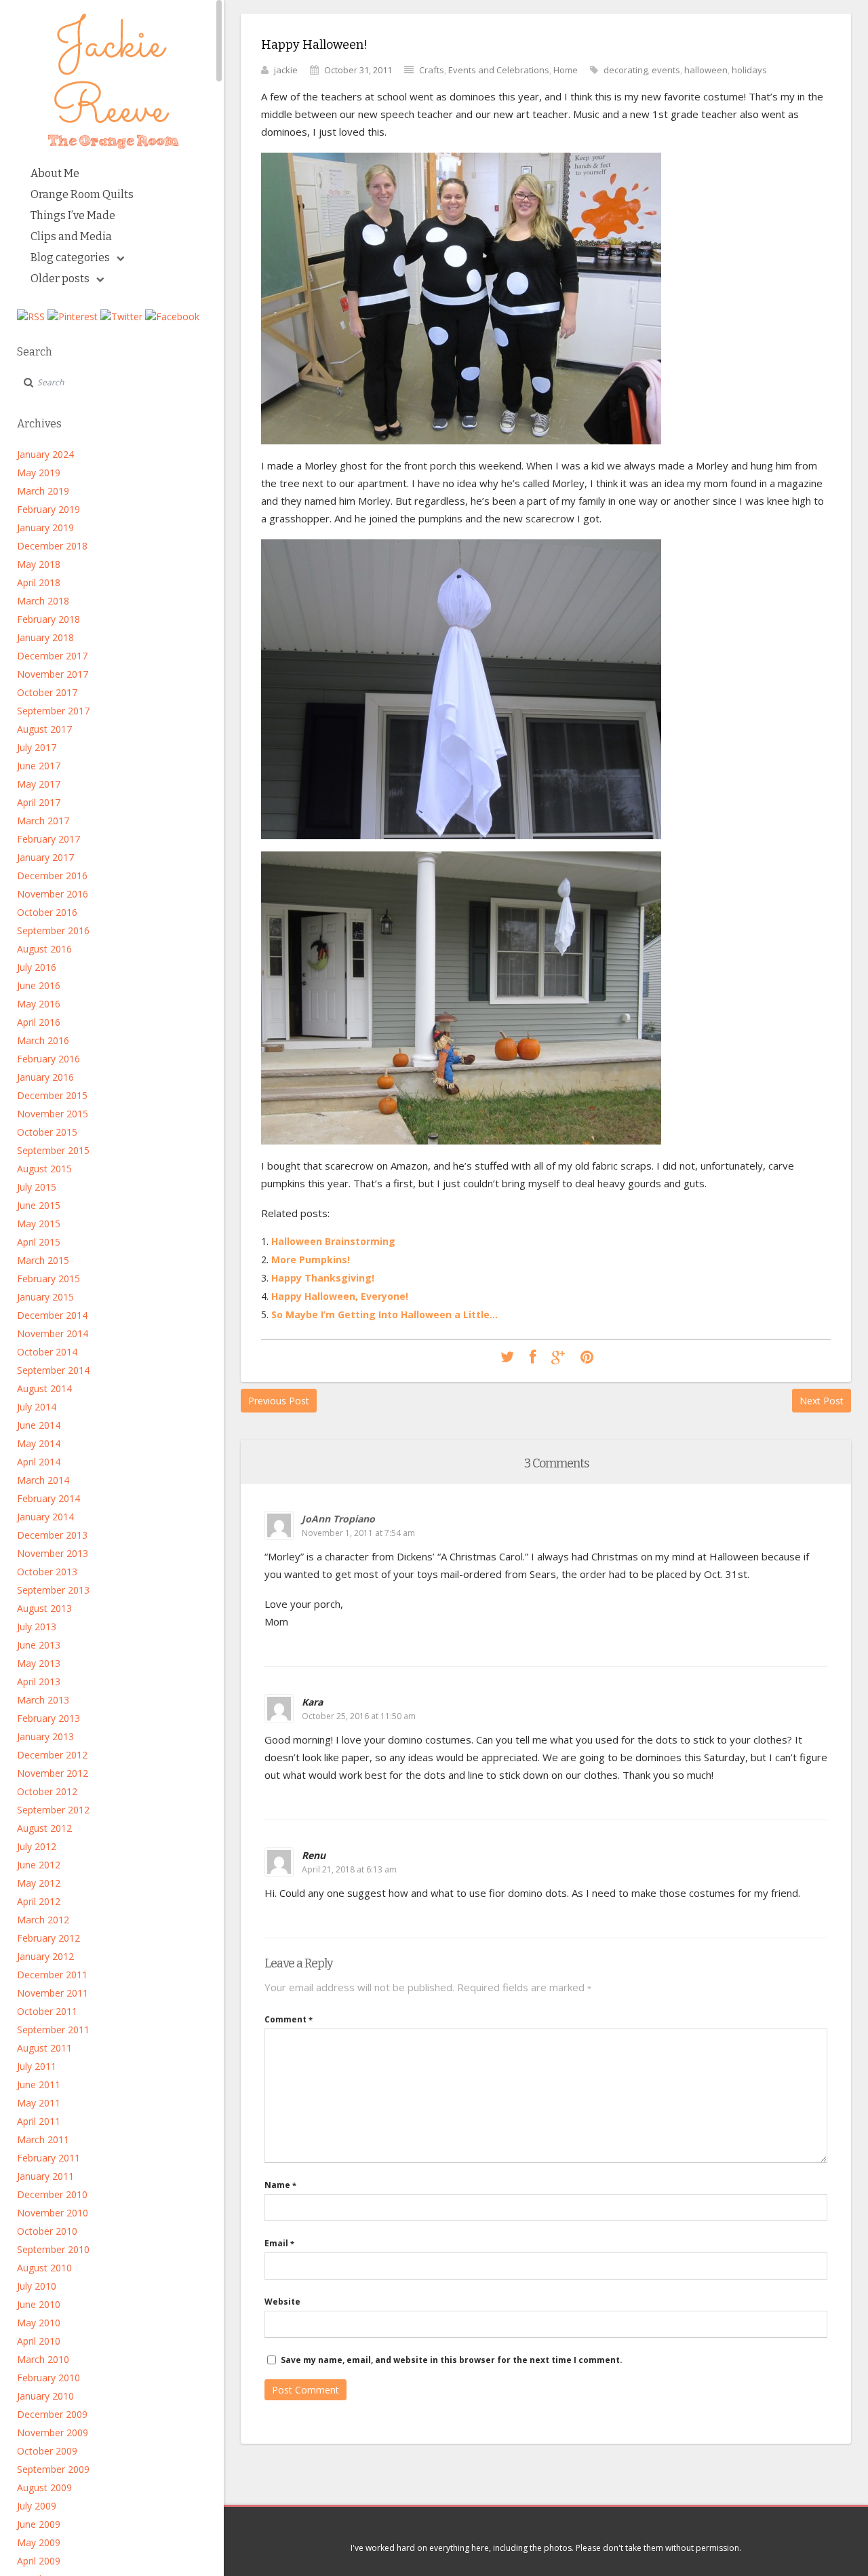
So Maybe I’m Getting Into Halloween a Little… (384, 1314)
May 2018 (39, 564)
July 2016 (37, 967)
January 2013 (45, 1736)
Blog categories (70, 257)
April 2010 (39, 2341)
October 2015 (47, 1132)
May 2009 (39, 2542)
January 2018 (45, 637)
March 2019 (43, 491)
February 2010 (48, 2378)
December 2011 (52, 1975)
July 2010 (37, 2286)
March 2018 (43, 601)
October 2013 (47, 1572)
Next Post (822, 1401)
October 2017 (47, 692)
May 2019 (39, 473)
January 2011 (45, 2176)
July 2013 (37, 1627)
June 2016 (39, 985)
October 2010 (47, 2231)
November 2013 (53, 1553)
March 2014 (43, 1480)
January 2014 (45, 1517)
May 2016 (39, 1004)
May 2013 (39, 1663)
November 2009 (53, 2433)
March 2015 (43, 1260)
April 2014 (39, 1462)
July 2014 (37, 1407)
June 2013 (39, 1645)
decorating (626, 70)
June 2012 (39, 1865)
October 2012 (47, 1791)
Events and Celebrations (499, 70)
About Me (55, 173)
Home (566, 70)
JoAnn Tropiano (338, 1519)
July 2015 (37, 1187)
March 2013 (43, 1700)
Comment (289, 2019)
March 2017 (43, 821)
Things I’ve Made (73, 215)
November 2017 (53, 674)
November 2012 (53, 1773)
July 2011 (37, 2066)
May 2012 (39, 1883)
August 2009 (44, 2487)
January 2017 (45, 857)
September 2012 (53, 1810)
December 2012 (52, 1755)
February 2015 (48, 1279)
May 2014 (39, 1443)
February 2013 (48, 1718)
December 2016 (52, 876)
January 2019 (45, 527)
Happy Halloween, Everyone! (340, 1296)
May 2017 (39, 784)
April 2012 (39, 1901)
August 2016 (44, 949)
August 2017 (44, 729)
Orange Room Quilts (82, 194)
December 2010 (52, 2194)
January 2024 (45, 454)
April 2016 (39, 1022)
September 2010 (53, 2249)
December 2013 (52, 1535)
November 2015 (53, 1114)
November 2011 (53, 1993)
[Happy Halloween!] (507, 1358)
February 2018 (48, 619)
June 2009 (39, 2524)
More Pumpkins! (311, 1260)
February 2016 (48, 1059)
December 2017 (52, 656)
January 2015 (45, 1297)
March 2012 (43, 1920)
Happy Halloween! (314, 45)
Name (280, 2185)
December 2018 (52, 546)
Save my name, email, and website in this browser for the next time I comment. (452, 2360)
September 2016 (53, 930)
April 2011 (39, 2121)
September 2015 (53, 1150)
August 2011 (44, 2048)
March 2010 (43, 2359)
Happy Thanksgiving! (323, 1278)
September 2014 (53, 1370)
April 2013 (39, 1681)
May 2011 (39, 2103)
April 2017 (39, 802)
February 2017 (48, 839)
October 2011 (47, 2011)
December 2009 (52, 2414)
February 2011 (48, 2158)
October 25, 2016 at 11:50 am (359, 1716)
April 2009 (39, 2561)
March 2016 (43, 1040)
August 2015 (44, 1169)
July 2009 (37, 2506)
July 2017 (37, 747)
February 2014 (48, 1498)
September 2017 (53, 711)
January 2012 (45, 1956)
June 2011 (39, 2084)
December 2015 (52, 1095)
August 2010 (44, 2268)
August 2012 (44, 1828)
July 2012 (37, 1846)
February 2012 (48, 1938)
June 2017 (39, 766)
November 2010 (53, 2213)
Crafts (432, 70)
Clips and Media (71, 236)
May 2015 (39, 1224)
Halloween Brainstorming (333, 1241)
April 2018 (39, 582)
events (666, 70)
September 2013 (53, 1590)
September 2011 (53, 2030)
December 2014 (52, 1315)
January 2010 (45, 2396)
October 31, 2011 (358, 70)
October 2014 (47, 1352)
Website (282, 2302)
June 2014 (39, 1425)
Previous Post (279, 1401)
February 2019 (48, 509)
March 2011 (43, 2139)
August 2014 (44, 1388)
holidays (749, 70)
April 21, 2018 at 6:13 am (349, 1869)
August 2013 (44, 1608)
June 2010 (39, 2304)
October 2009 (47, 2451)
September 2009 (53, 2469)
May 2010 (39, 2323)
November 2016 (53, 894)
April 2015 (39, 1242)
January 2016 (45, 1077)
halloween (706, 70)
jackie (286, 70)
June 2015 (39, 1205)
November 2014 (53, 1333)
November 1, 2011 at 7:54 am (358, 1533)
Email (279, 2243)
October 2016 (47, 912)
